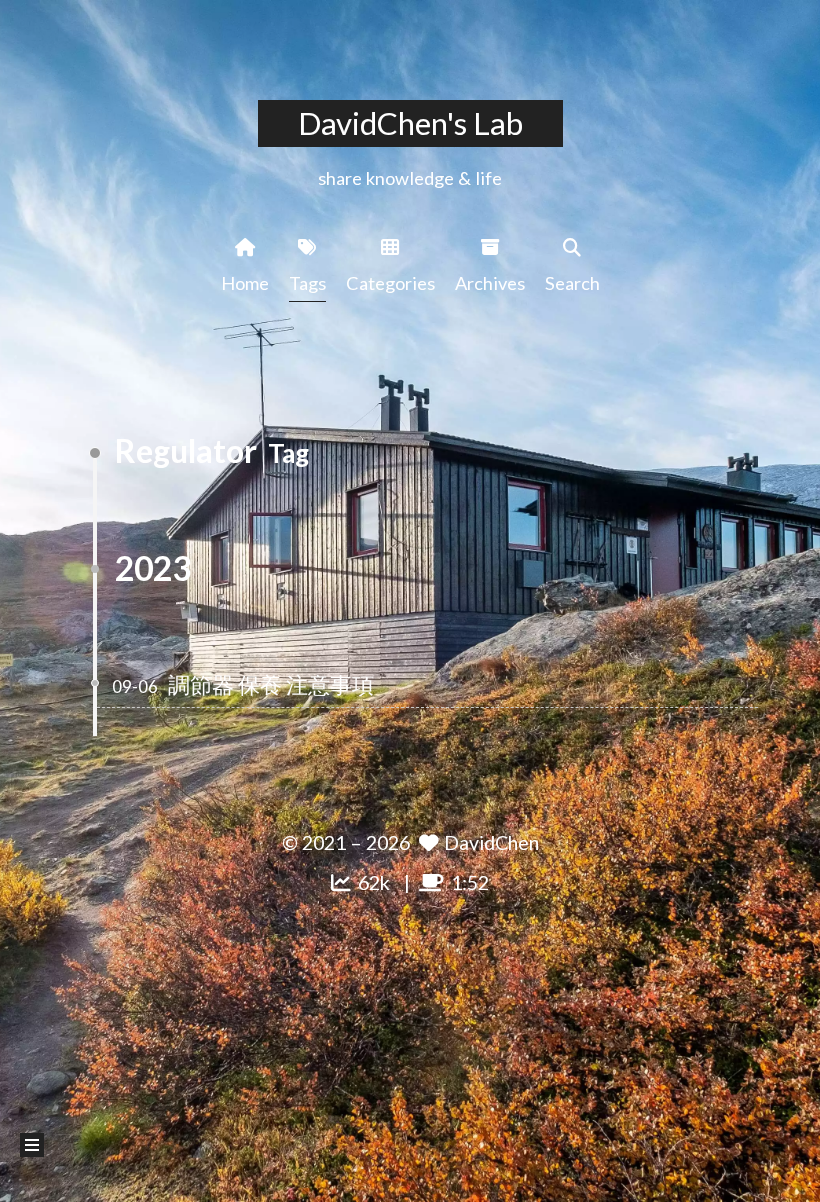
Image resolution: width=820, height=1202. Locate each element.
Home (245, 283)
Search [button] (572, 283)
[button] (32, 1145)
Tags (307, 283)
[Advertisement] (410, 1042)
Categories (390, 283)
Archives (490, 283)
